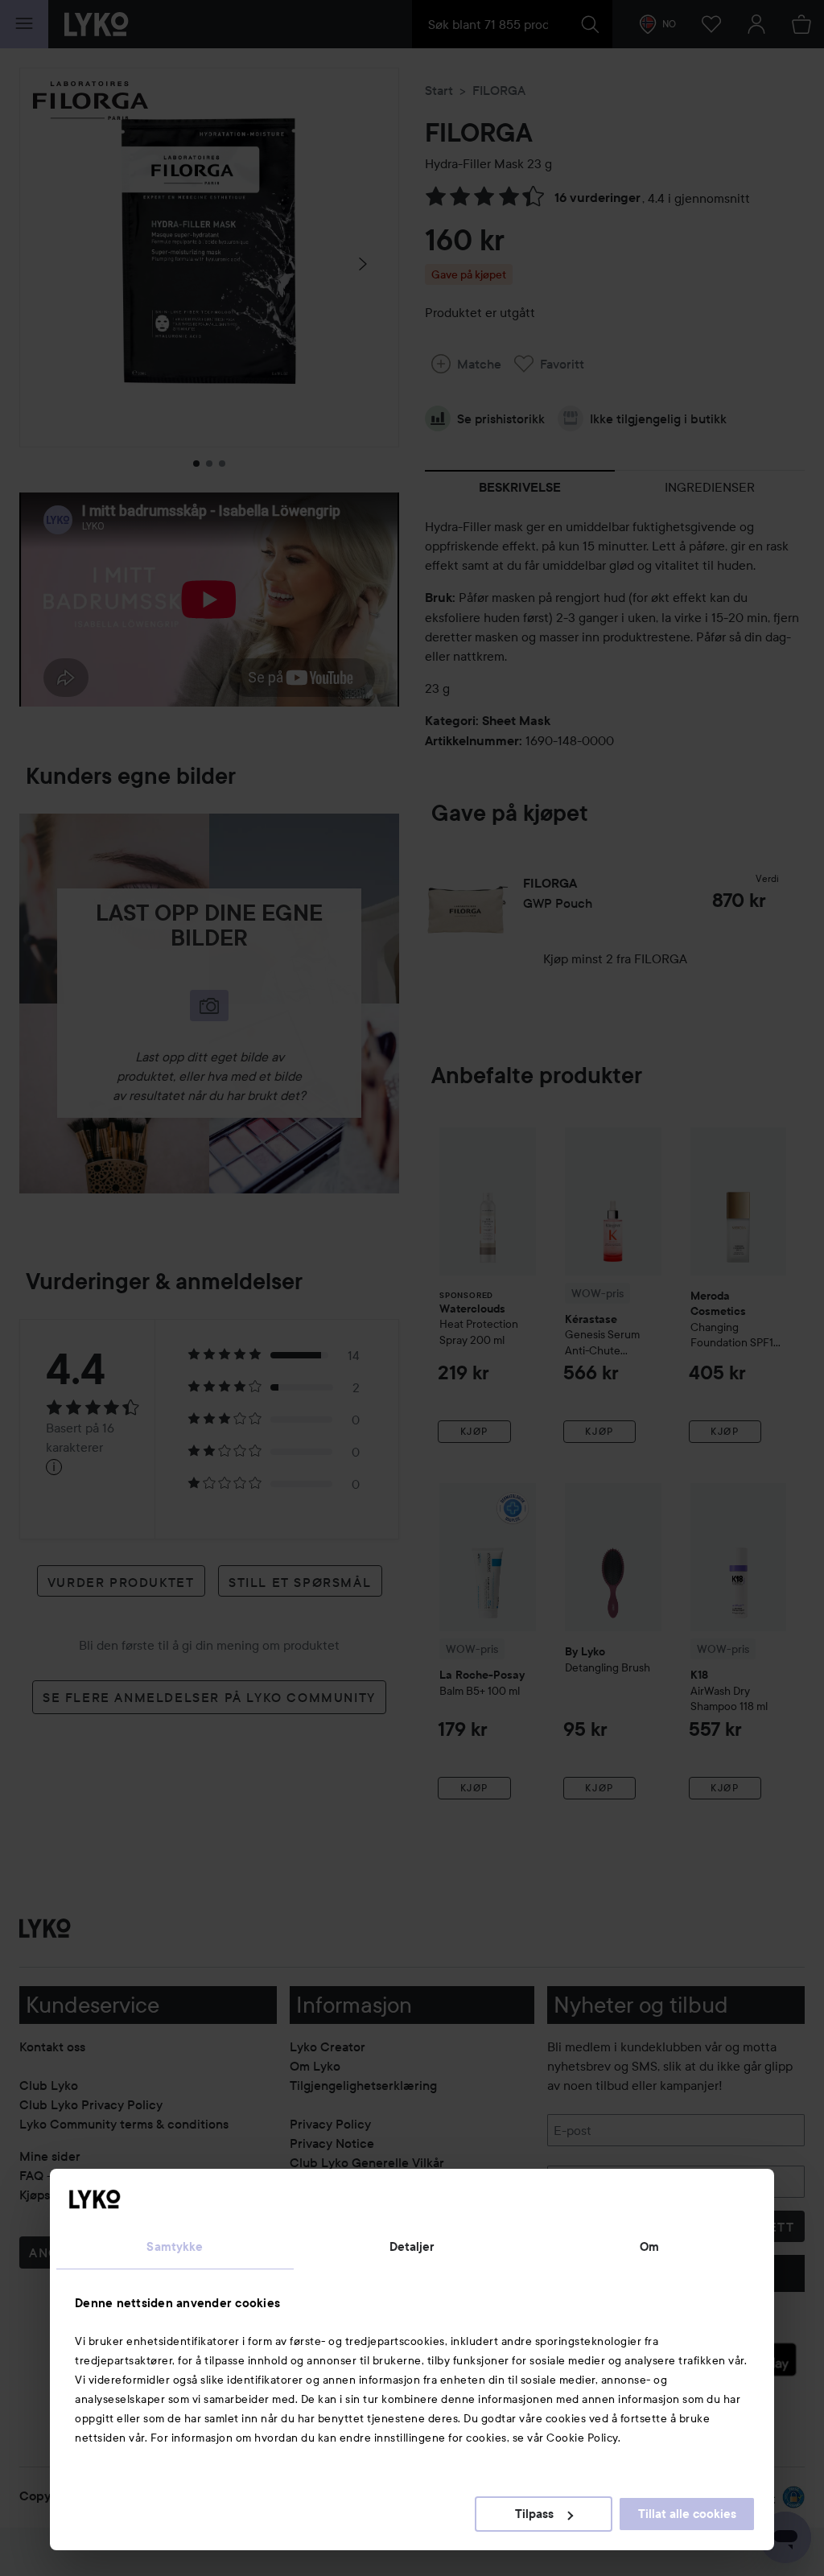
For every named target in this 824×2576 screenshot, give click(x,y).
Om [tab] (649, 2247)
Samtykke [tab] (175, 2247)
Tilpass (534, 2514)
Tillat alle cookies (687, 2514)
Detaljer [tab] (412, 2247)
